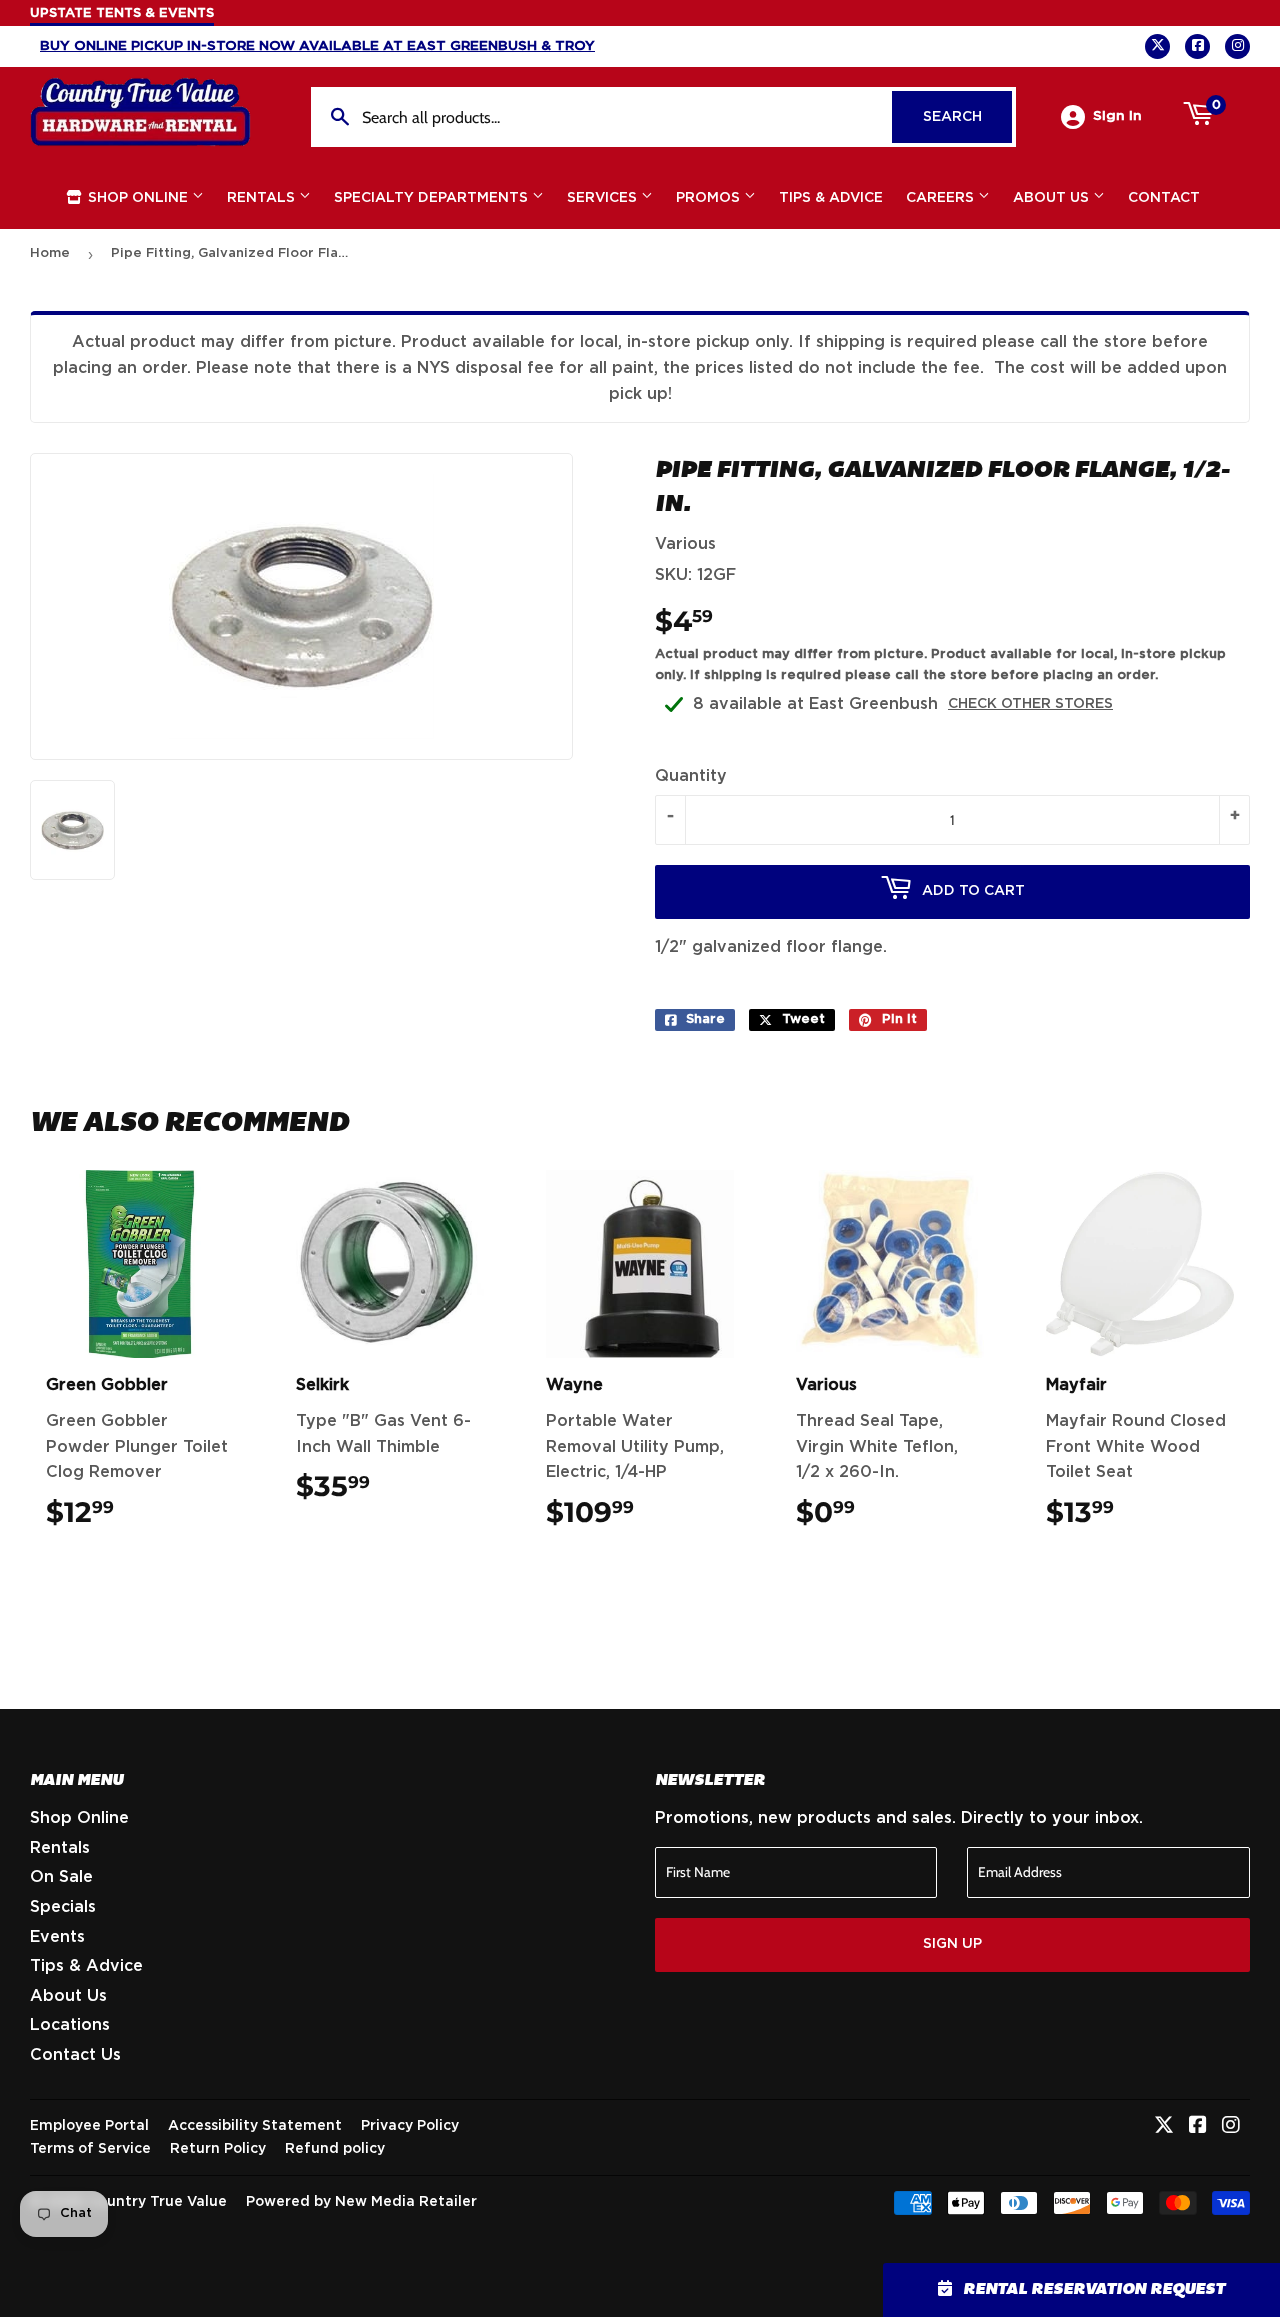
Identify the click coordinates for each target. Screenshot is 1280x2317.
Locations (70, 2025)
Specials (63, 1907)
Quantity (691, 776)
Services (604, 198)
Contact (1164, 198)
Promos (710, 198)
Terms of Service (90, 2149)
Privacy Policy (410, 2126)
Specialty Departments (433, 198)
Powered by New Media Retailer (361, 2202)
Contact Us (75, 2055)
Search (967, 117)
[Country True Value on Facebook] (1198, 2127)
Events (57, 1937)
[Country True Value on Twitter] (1164, 2127)
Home (50, 253)
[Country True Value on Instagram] (1231, 2127)
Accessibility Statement (255, 2126)
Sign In (1117, 116)
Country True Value (157, 2202)
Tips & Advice (831, 198)
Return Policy (218, 2149)
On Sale (61, 1877)
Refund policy (335, 2149)
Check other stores (1030, 704)
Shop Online (138, 198)
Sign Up (952, 1944)
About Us (1053, 198)
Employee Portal (89, 2126)
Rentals (263, 198)
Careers (942, 198)
